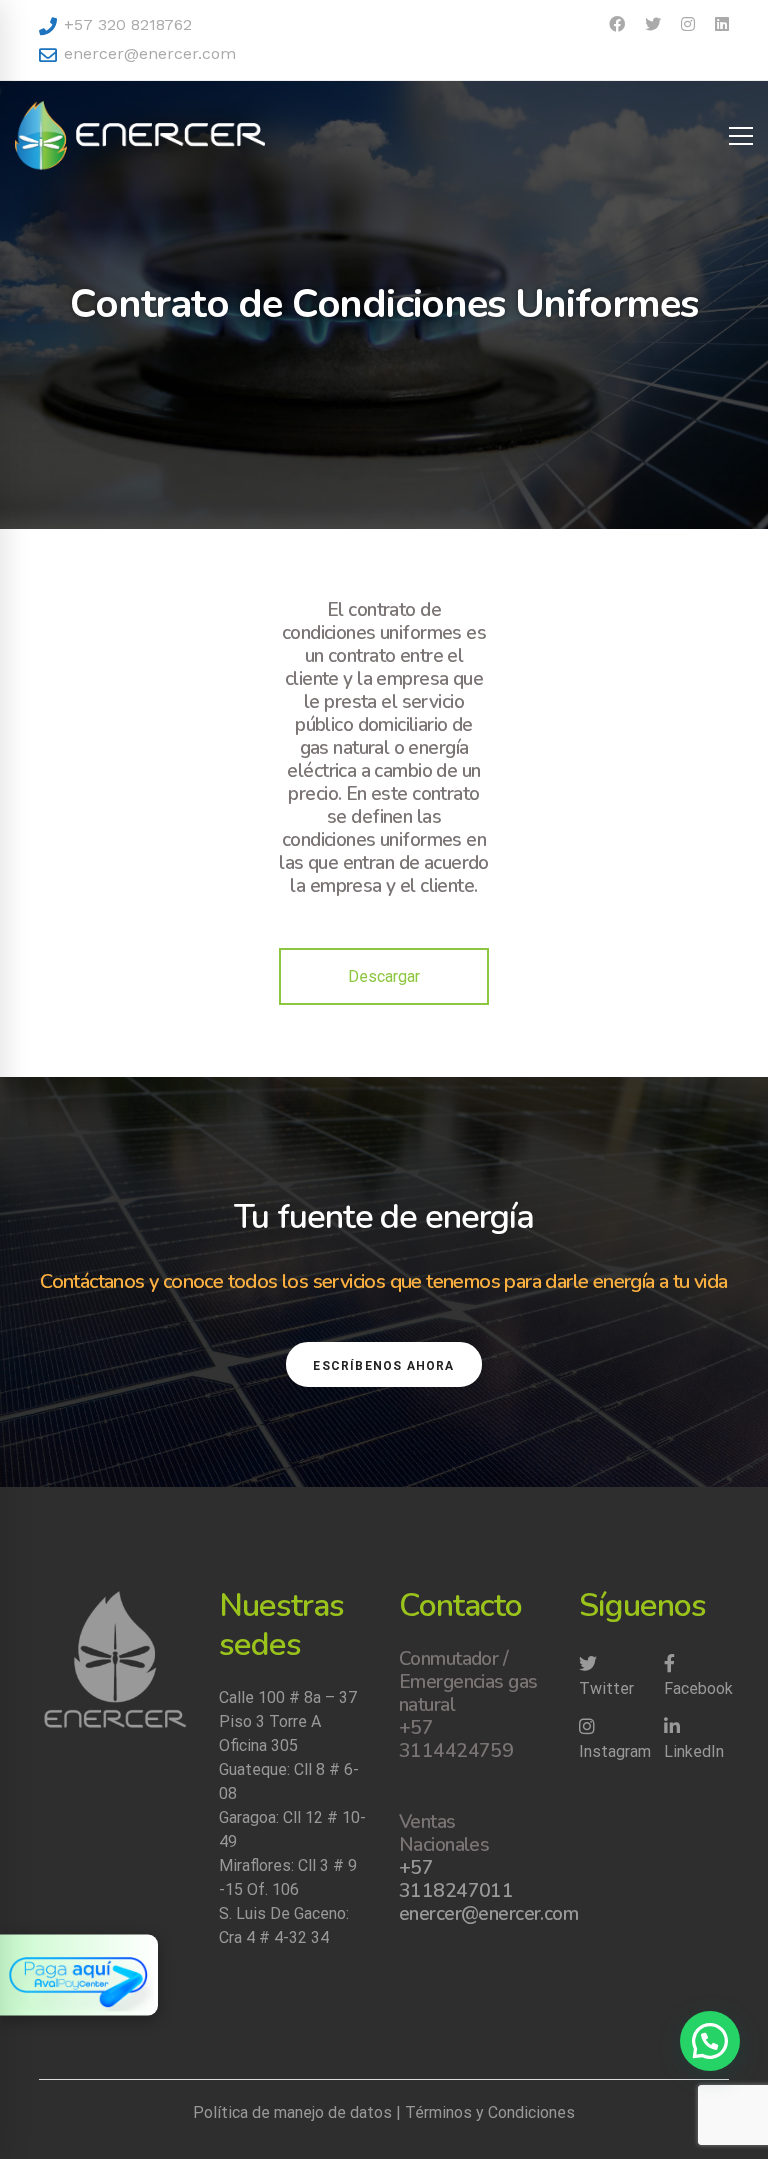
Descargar (384, 976)
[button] (710, 2041)
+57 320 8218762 (125, 24)
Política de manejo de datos (292, 2112)
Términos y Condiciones (490, 2112)
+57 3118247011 (456, 1879)
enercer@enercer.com (147, 53)
